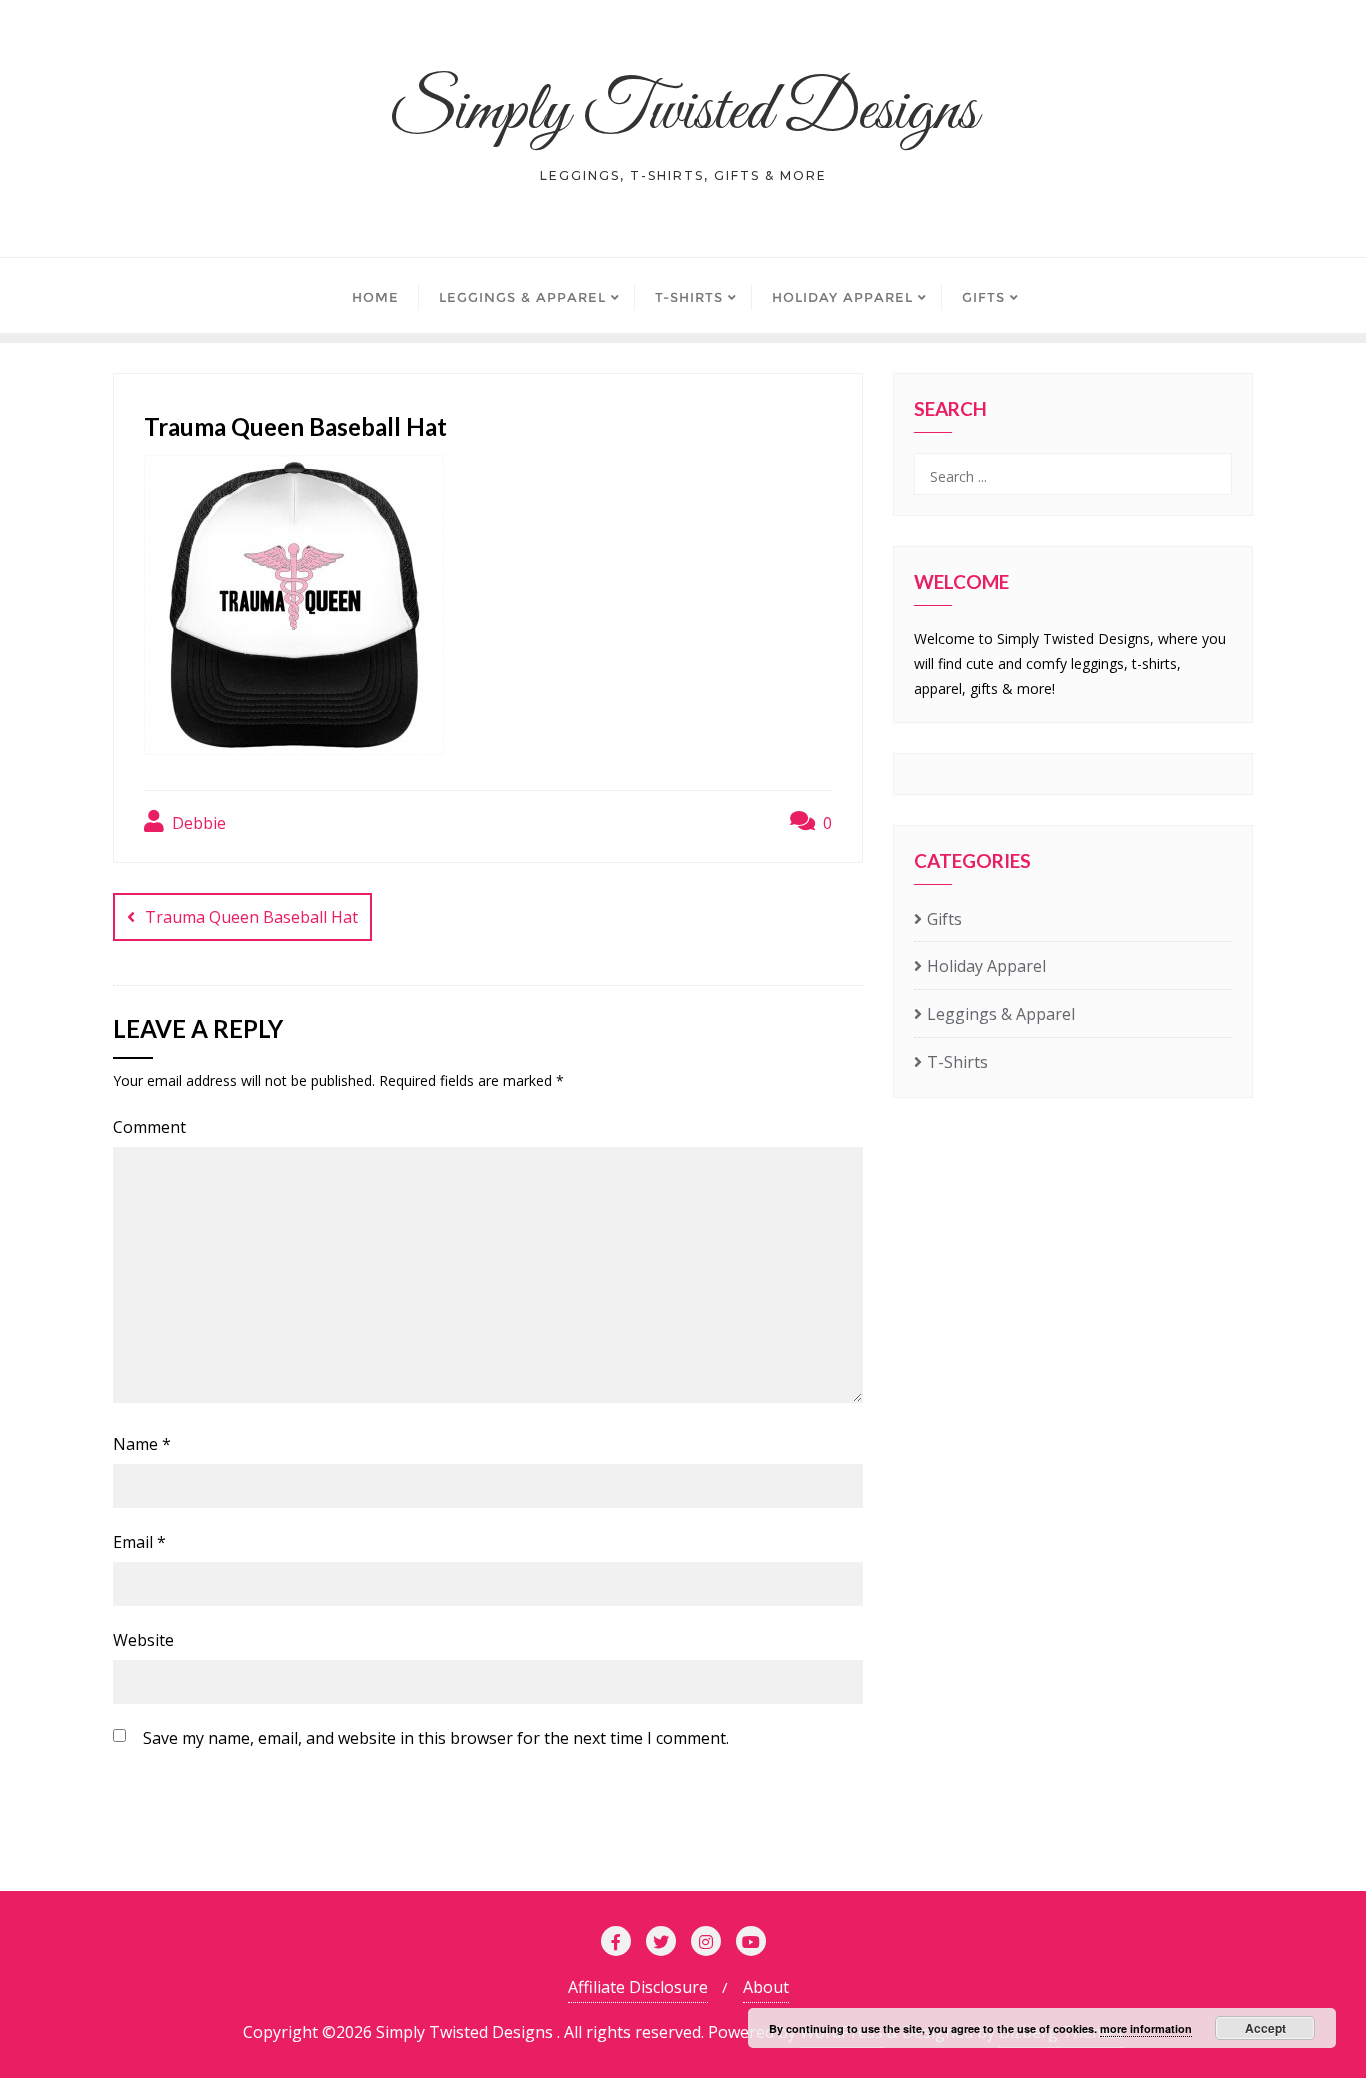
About (766, 1987)
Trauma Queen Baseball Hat (251, 917)
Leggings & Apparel (1001, 1014)
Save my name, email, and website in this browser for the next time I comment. (436, 1738)
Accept (1265, 2028)
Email (139, 1542)
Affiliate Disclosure (638, 1987)
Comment (149, 1127)
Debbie (197, 823)
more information (1146, 2028)
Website (143, 1640)
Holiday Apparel (986, 966)
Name (142, 1444)
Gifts (944, 919)
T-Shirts (957, 1062)
